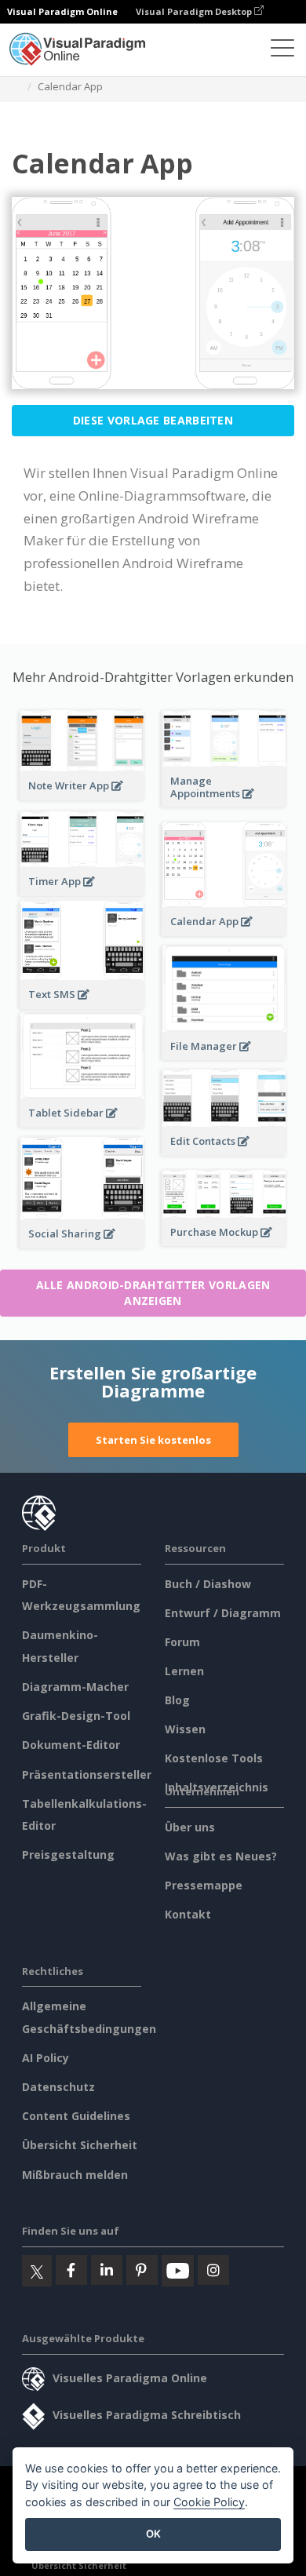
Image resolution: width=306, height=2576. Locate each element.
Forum (182, 1642)
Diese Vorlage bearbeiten (153, 420)
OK (153, 2534)
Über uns (190, 1827)
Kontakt (188, 1914)
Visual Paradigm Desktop (195, 11)
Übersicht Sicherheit (80, 2145)
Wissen (185, 1729)
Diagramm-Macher (75, 1687)
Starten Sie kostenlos (153, 1440)
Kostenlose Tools (214, 1758)
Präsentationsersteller (87, 1774)
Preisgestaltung (68, 1855)
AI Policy (46, 2058)
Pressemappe (204, 1885)
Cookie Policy (209, 2502)
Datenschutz (58, 2087)
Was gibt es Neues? (221, 1856)
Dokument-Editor (71, 1745)
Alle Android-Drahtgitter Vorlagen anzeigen (153, 1293)
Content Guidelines (76, 2116)
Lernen (184, 1671)
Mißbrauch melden (75, 2175)
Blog (177, 1700)
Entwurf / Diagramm (223, 1613)
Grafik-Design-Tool (76, 1716)
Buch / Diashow (208, 1584)
